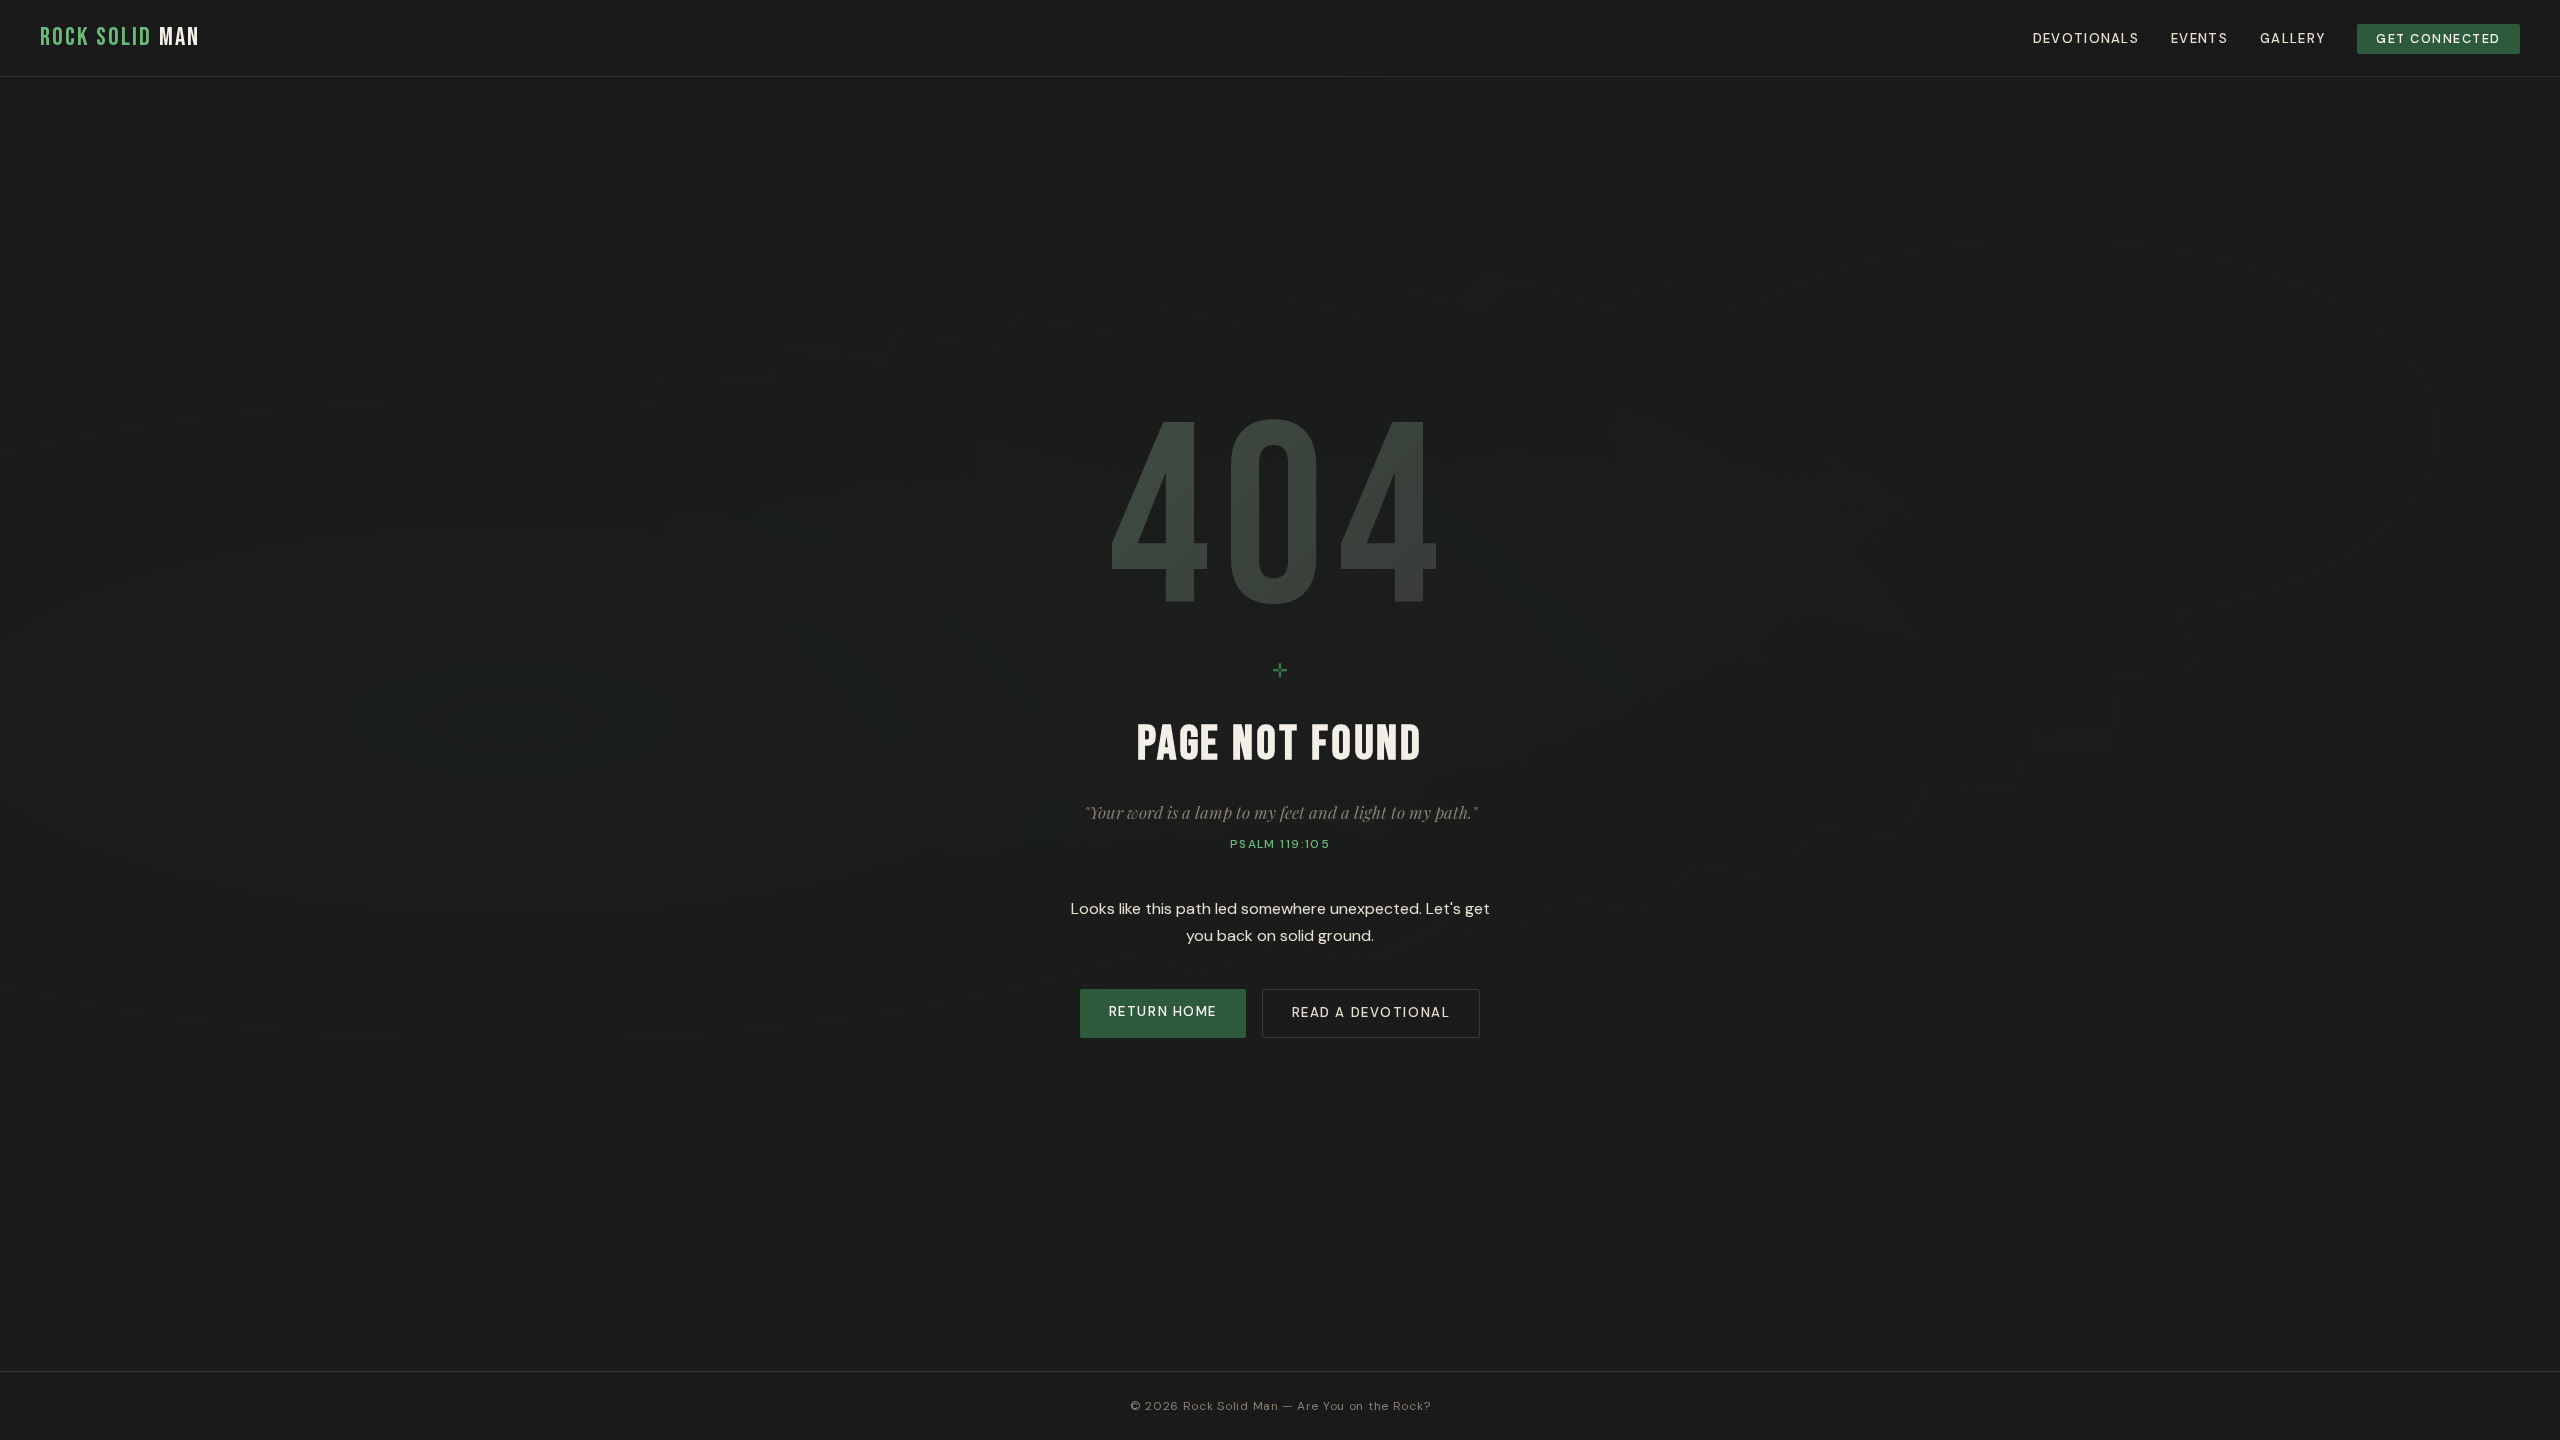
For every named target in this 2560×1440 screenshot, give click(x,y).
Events (2199, 38)
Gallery (2292, 38)
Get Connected (2438, 39)
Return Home (1163, 1011)
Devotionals (2086, 38)
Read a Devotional (1371, 1012)
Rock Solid (120, 37)
